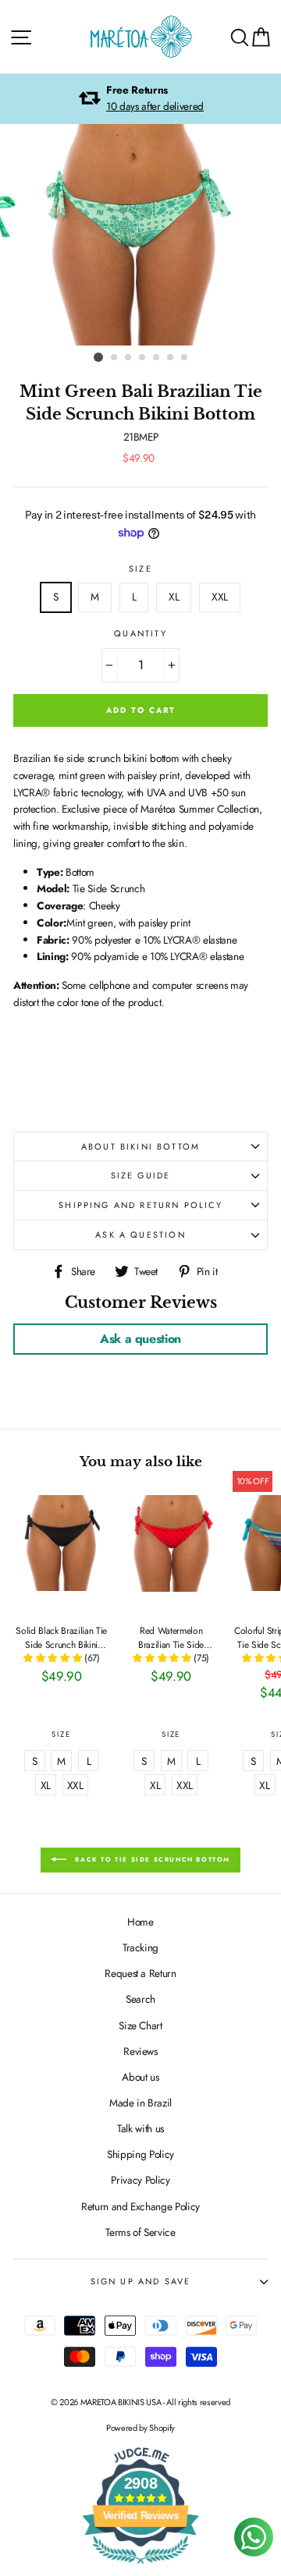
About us (140, 2077)
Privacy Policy (140, 2180)
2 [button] (115, 358)
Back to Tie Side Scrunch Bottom (151, 1859)
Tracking (140, 1947)
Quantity (140, 633)
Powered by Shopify (140, 2428)
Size (140, 569)
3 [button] (129, 358)
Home (140, 1922)
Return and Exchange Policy (140, 2206)
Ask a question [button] (140, 1339)
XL (174, 597)
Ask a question (140, 1235)
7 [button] (185, 358)
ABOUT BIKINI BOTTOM (140, 1146)
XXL (220, 597)
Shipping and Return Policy (140, 1205)
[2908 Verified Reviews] (140, 2567)
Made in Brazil (140, 2103)
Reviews (140, 2051)
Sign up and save (141, 2281)
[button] (54, 1658)
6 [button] (171, 358)
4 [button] (143, 358)
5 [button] (157, 358)
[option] (140, 99)
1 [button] (98, 357)
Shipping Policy (140, 2154)
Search (140, 1999)
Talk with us (140, 2128)
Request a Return (140, 1973)
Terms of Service (140, 2232)
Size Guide (141, 1175)
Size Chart (140, 2025)
